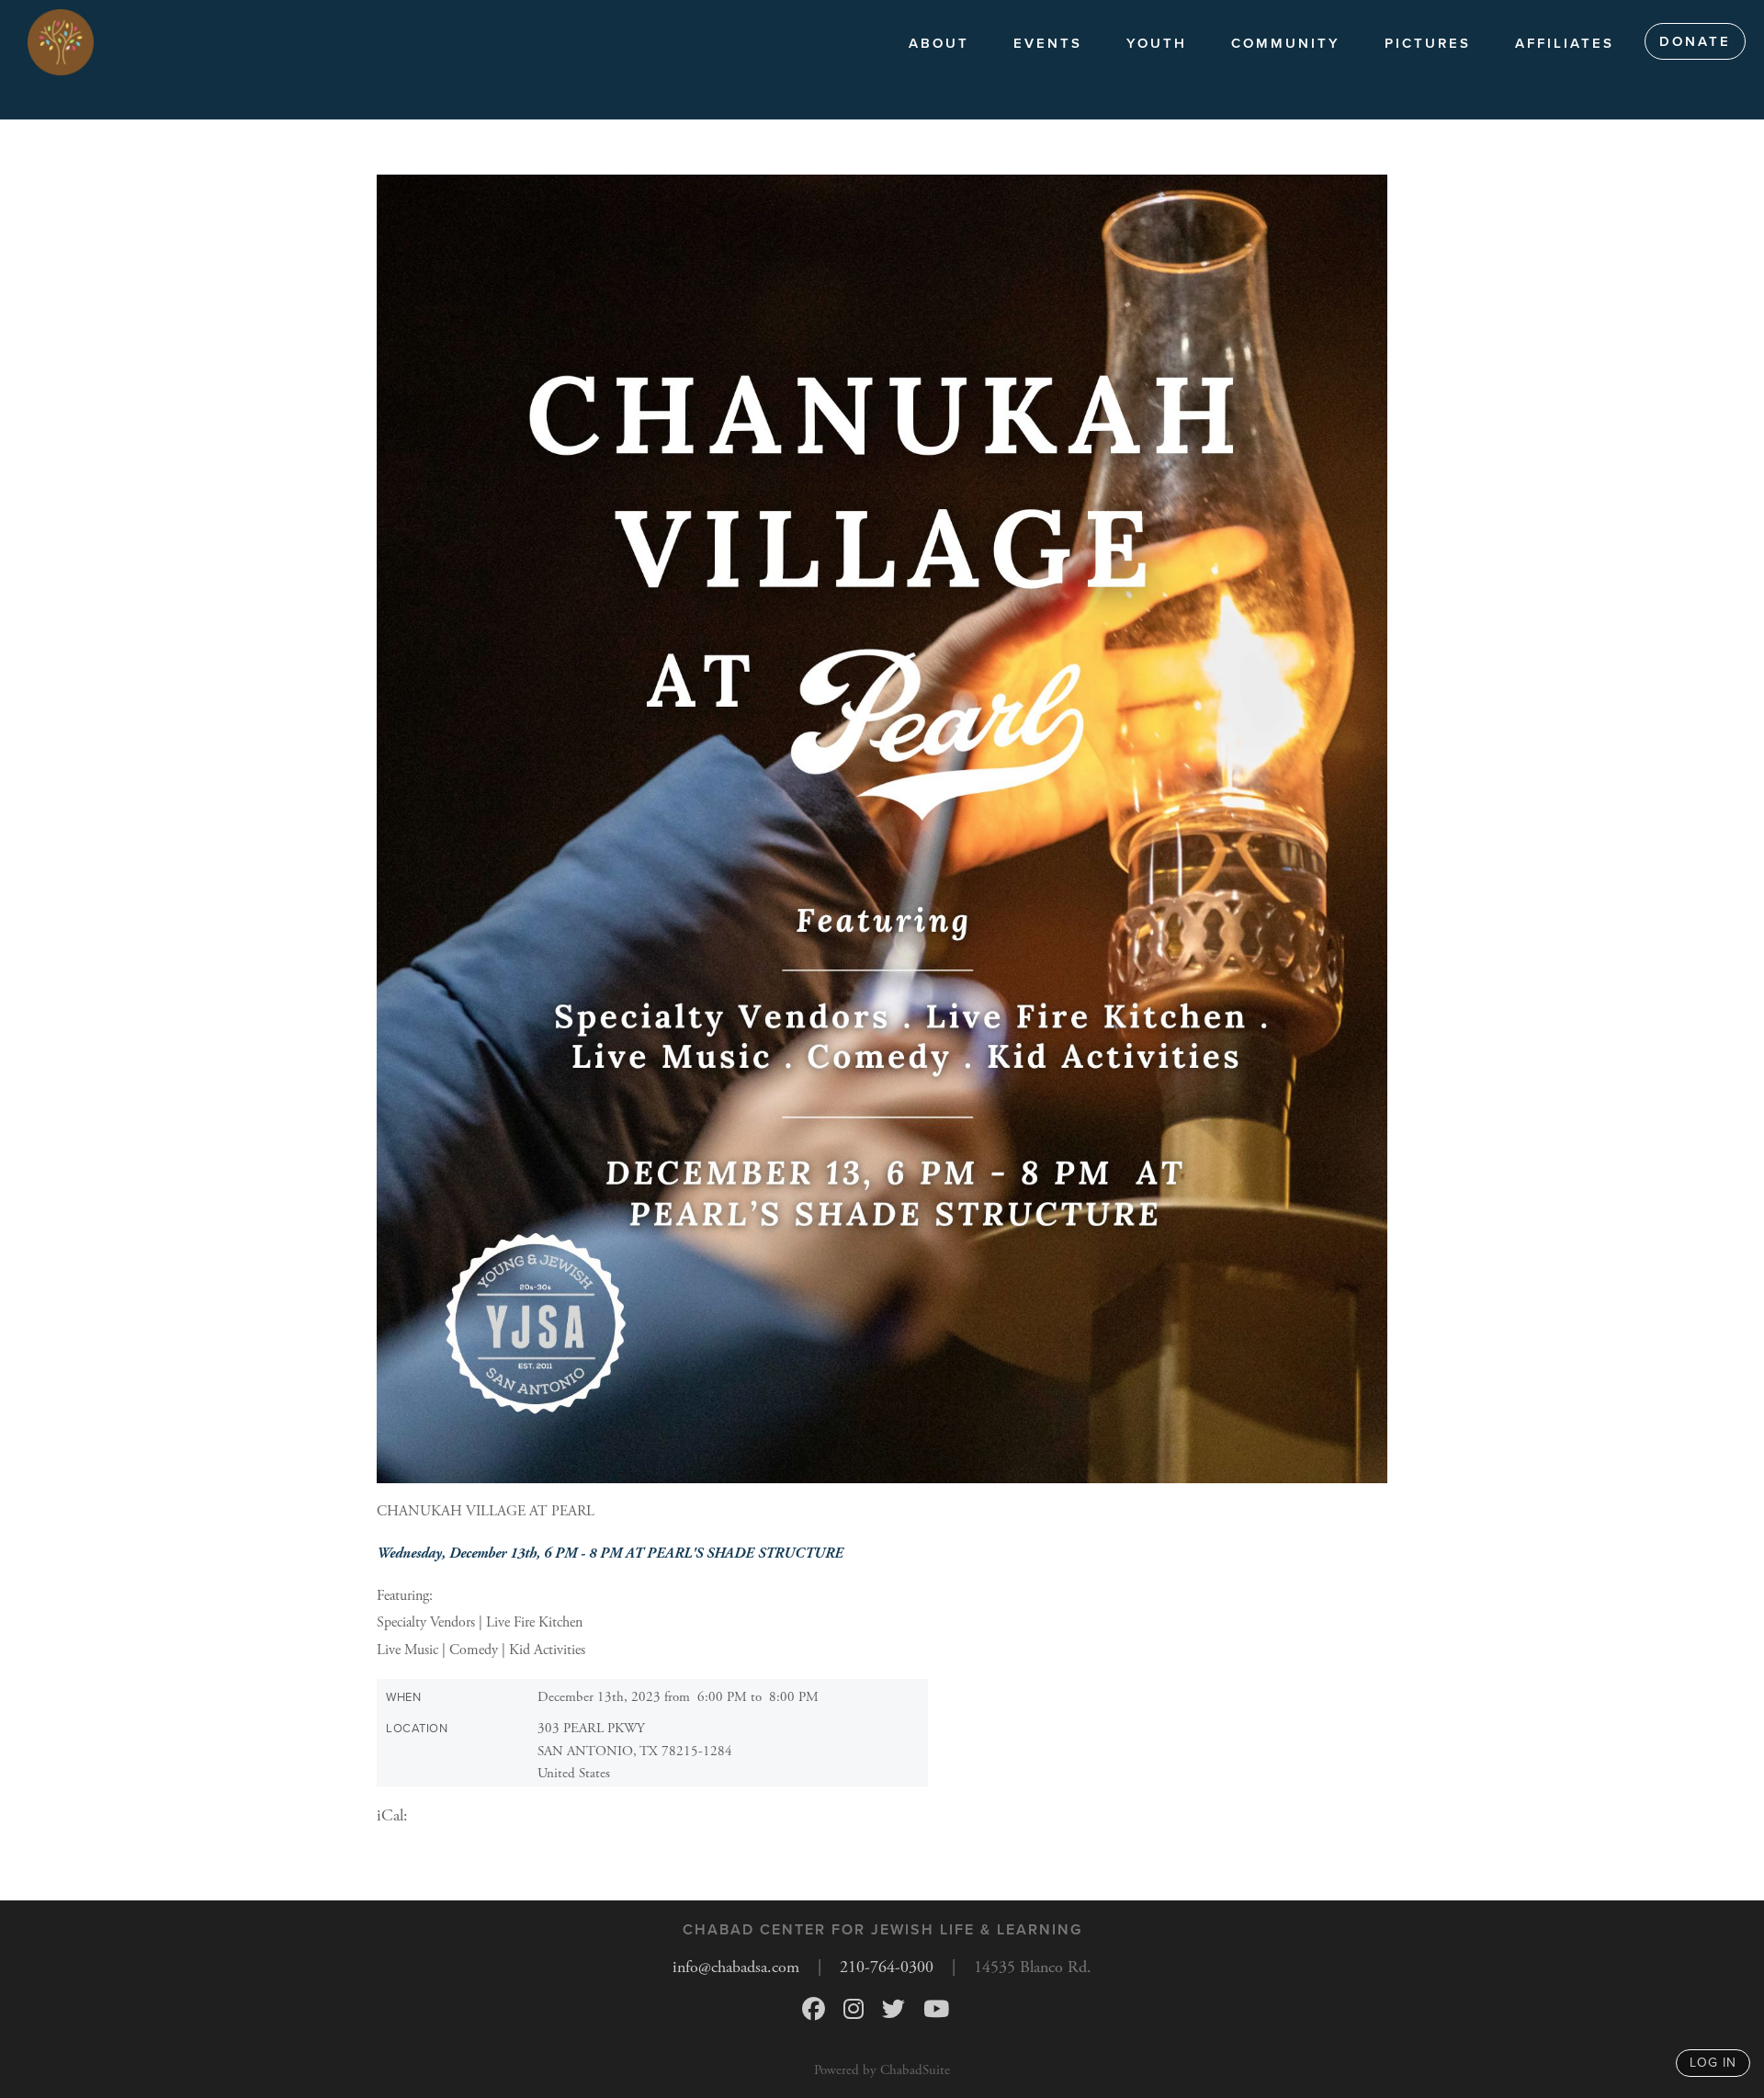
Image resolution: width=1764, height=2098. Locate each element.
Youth (1157, 43)
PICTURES (1428, 43)
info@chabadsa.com (736, 1967)
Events (1048, 43)
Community (1286, 43)
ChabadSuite (915, 2070)
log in (1713, 2063)
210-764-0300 (887, 1967)
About (939, 43)
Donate (1695, 41)
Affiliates (1565, 43)
